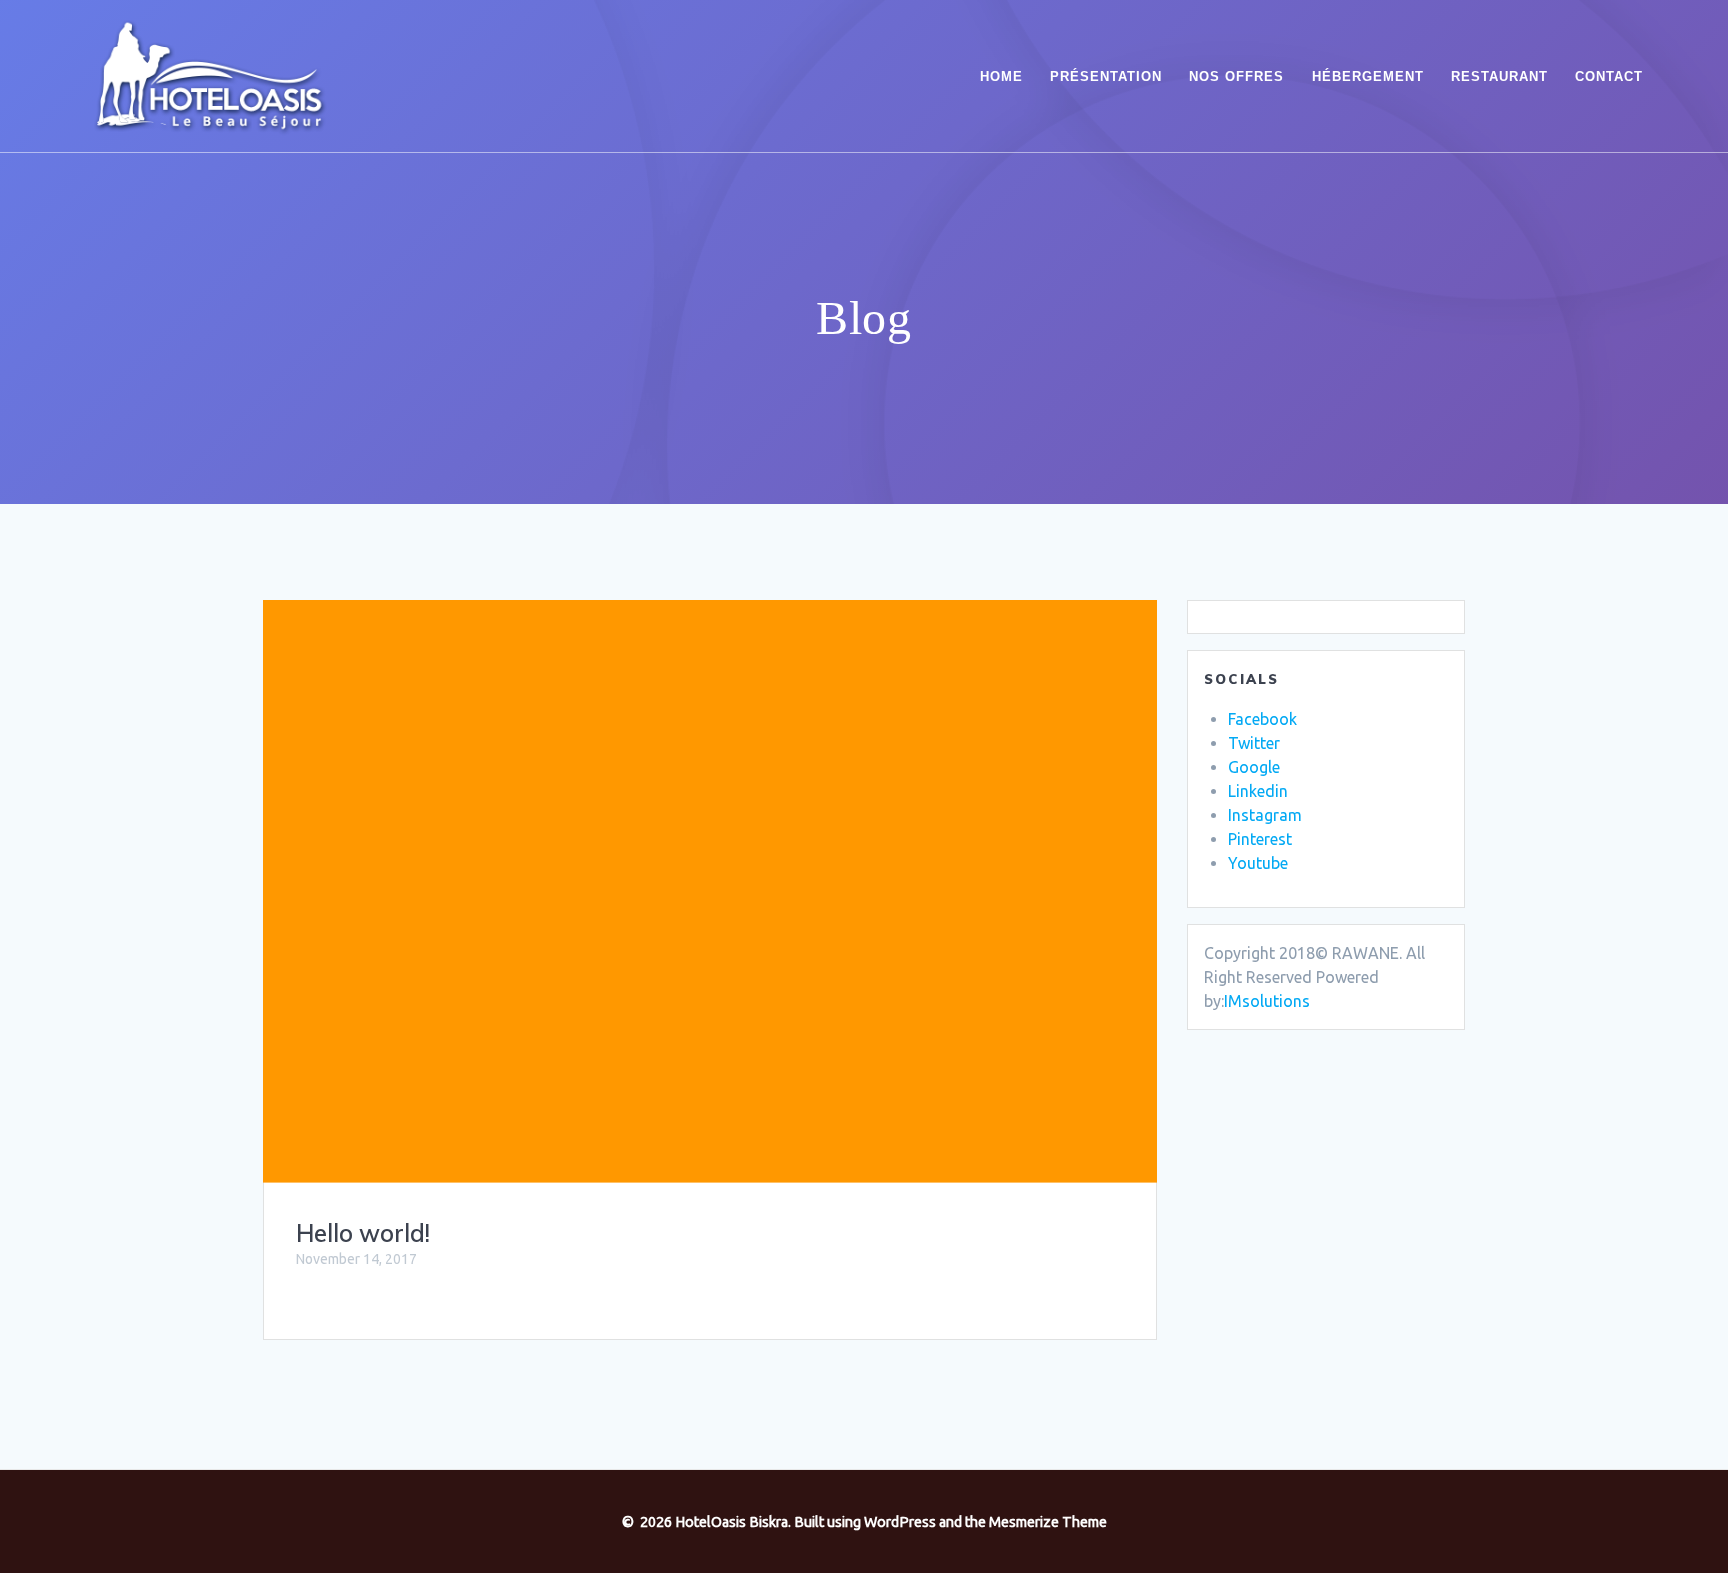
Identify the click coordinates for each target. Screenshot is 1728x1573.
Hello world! (363, 1233)
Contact (1609, 76)
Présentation (1106, 76)
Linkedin (1258, 791)
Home (1001, 76)
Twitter (1254, 743)
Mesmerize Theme (1048, 1522)
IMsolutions (1267, 1001)
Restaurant (1499, 76)
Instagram (1265, 815)
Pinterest (1260, 839)
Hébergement (1368, 76)
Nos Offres (1236, 76)
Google (1254, 767)
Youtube (1258, 863)
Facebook (1262, 719)
